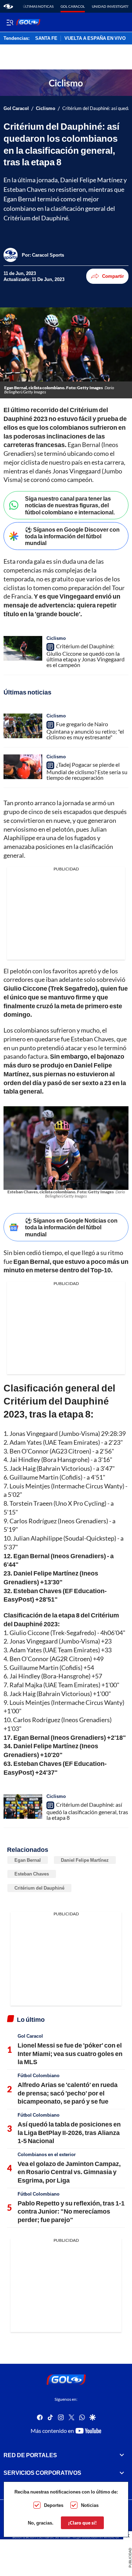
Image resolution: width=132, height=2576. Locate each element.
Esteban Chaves (32, 1874)
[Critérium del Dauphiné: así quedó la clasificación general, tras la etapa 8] (23, 1806)
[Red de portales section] (122, 2455)
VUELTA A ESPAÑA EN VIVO (95, 38)
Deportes (54, 2505)
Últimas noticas (38, 6)
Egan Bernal (28, 1860)
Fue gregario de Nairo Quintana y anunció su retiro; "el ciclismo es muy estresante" (85, 730)
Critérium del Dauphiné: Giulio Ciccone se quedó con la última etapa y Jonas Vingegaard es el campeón (86, 655)
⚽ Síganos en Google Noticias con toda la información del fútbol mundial (71, 1227)
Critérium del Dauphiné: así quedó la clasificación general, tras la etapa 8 (87, 1811)
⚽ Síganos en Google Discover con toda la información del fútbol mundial (72, 536)
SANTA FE (46, 38)
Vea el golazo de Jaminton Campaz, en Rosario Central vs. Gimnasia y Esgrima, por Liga (69, 2172)
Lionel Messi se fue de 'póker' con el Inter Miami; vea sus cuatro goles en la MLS (70, 2053)
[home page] (8, 6)
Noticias (90, 2505)
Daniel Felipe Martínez (85, 1860)
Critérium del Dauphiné (39, 1888)
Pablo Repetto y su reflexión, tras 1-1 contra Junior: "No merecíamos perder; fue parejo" (71, 2211)
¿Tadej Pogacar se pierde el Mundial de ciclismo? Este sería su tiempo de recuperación (87, 771)
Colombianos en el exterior (47, 2154)
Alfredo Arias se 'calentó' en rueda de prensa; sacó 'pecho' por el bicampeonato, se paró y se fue (68, 2093)
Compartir (113, 276)
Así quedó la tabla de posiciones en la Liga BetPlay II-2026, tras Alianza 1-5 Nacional (69, 2132)
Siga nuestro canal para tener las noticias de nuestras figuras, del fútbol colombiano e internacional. (70, 505)
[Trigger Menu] (10, 22)
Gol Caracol (73, 6)
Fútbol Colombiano (39, 2075)
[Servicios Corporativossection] (122, 2473)
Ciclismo (46, 108)
